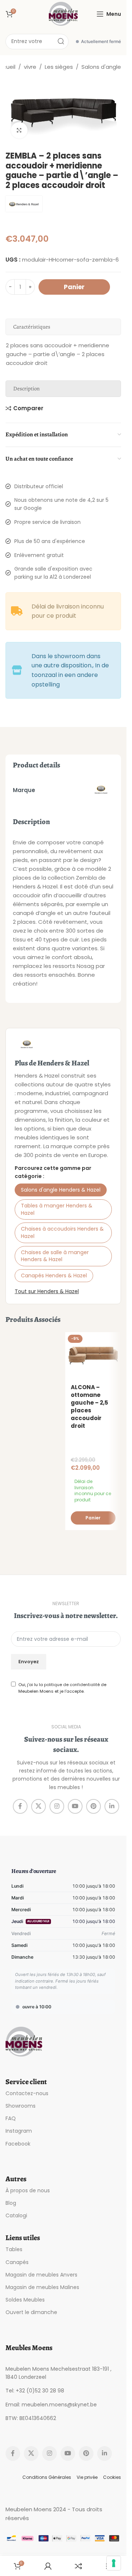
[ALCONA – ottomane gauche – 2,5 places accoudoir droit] (93, 1356)
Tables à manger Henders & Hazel (57, 1209)
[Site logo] (63, 13)
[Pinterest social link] (93, 1806)
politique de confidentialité (72, 1685)
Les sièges (59, 67)
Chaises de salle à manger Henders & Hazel (55, 1256)
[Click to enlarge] (19, 130)
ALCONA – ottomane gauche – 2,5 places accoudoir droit (89, 1406)
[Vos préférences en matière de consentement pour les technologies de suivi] (114, 2563)
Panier (74, 287)
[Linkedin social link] (112, 1806)
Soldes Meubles (25, 2300)
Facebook (18, 2144)
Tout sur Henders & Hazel (47, 1291)
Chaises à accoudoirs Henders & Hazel (62, 1232)
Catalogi (16, 2215)
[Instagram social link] (57, 1806)
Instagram (19, 2131)
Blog (11, 2203)
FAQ (11, 2118)
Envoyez (29, 1662)
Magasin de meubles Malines (42, 2287)
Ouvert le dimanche (31, 2312)
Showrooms (21, 2106)
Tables (14, 2249)
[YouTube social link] (75, 1806)
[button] (93, 1518)
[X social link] (38, 1806)
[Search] (61, 42)
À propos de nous (28, 2190)
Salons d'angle (101, 67)
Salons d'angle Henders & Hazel (61, 1190)
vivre (30, 67)
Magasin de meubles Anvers (41, 2275)
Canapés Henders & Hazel (54, 1275)
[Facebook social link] (20, 1806)
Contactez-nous (27, 2093)
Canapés (17, 2262)
